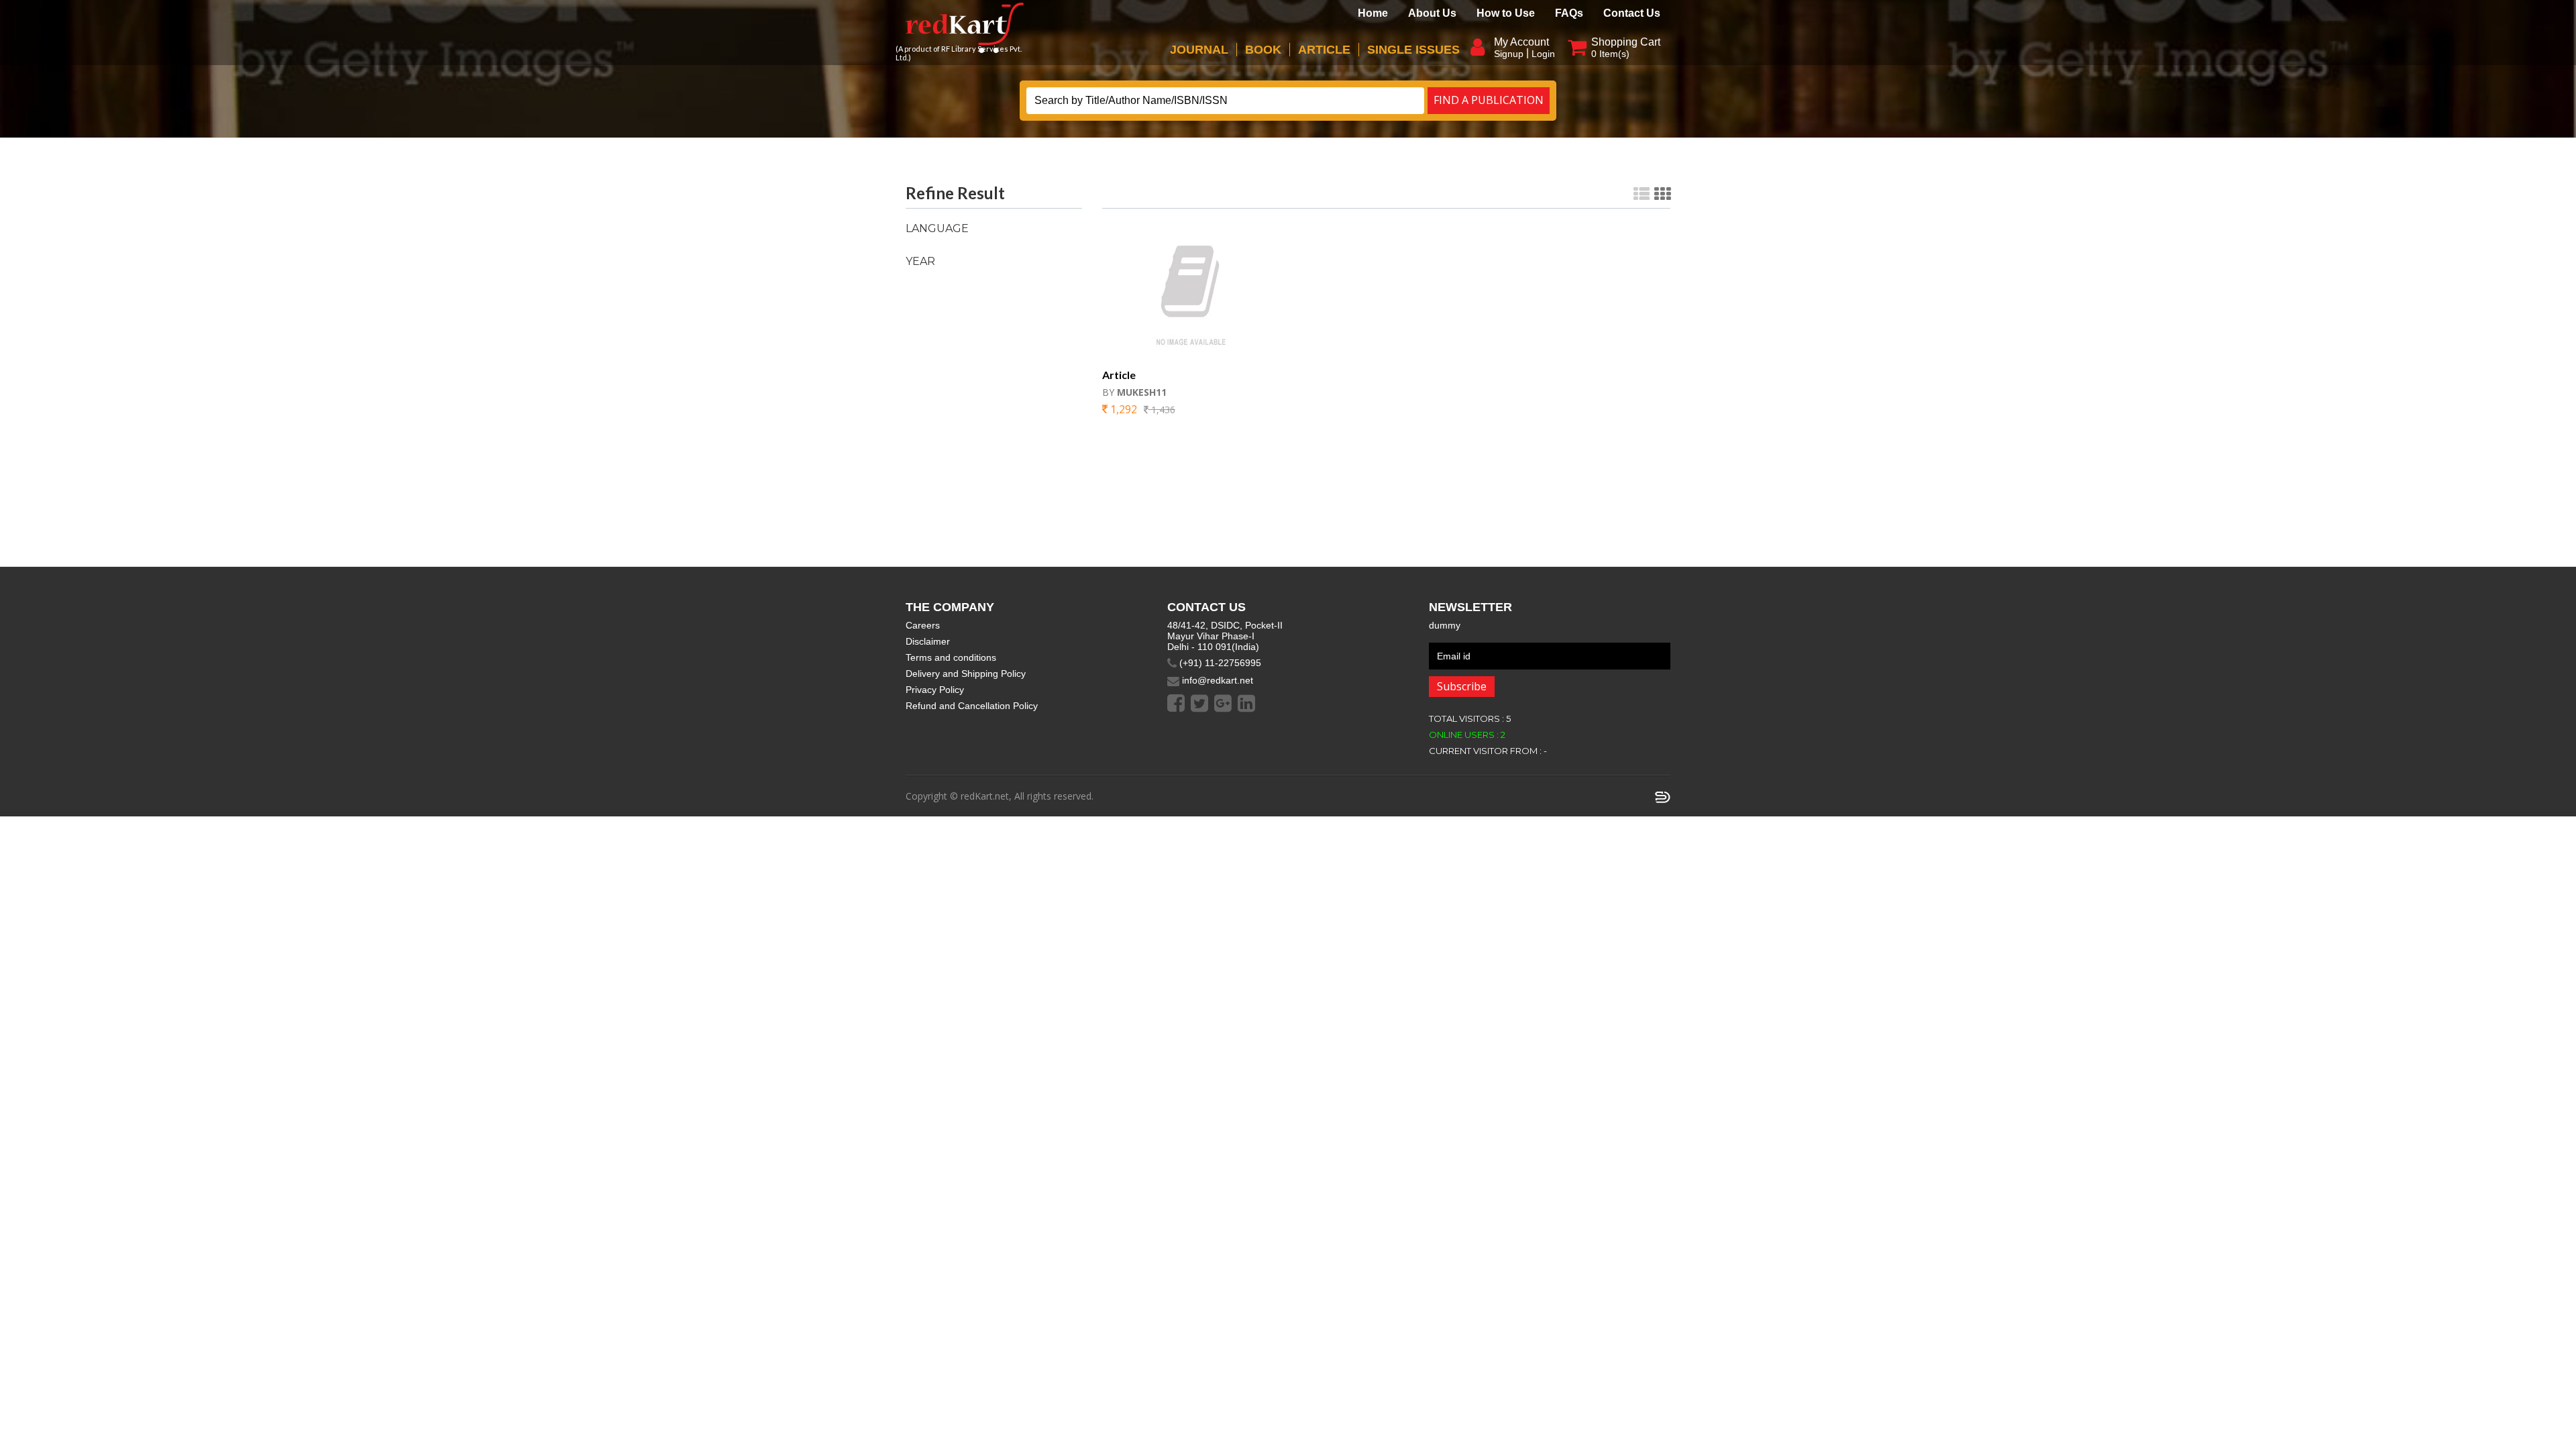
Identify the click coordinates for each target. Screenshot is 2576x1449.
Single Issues (1413, 50)
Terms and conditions (951, 657)
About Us (1432, 13)
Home (1373, 13)
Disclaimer (928, 641)
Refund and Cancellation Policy (972, 706)
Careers (923, 625)
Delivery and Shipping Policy (966, 674)
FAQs (1569, 13)
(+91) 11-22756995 (1219, 663)
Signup (1509, 54)
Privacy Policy (935, 690)
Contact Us (1632, 13)
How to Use (1506, 13)
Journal (1199, 50)
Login (1543, 54)
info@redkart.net (1216, 680)
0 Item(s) (1610, 54)
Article (1324, 50)
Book (1263, 50)
